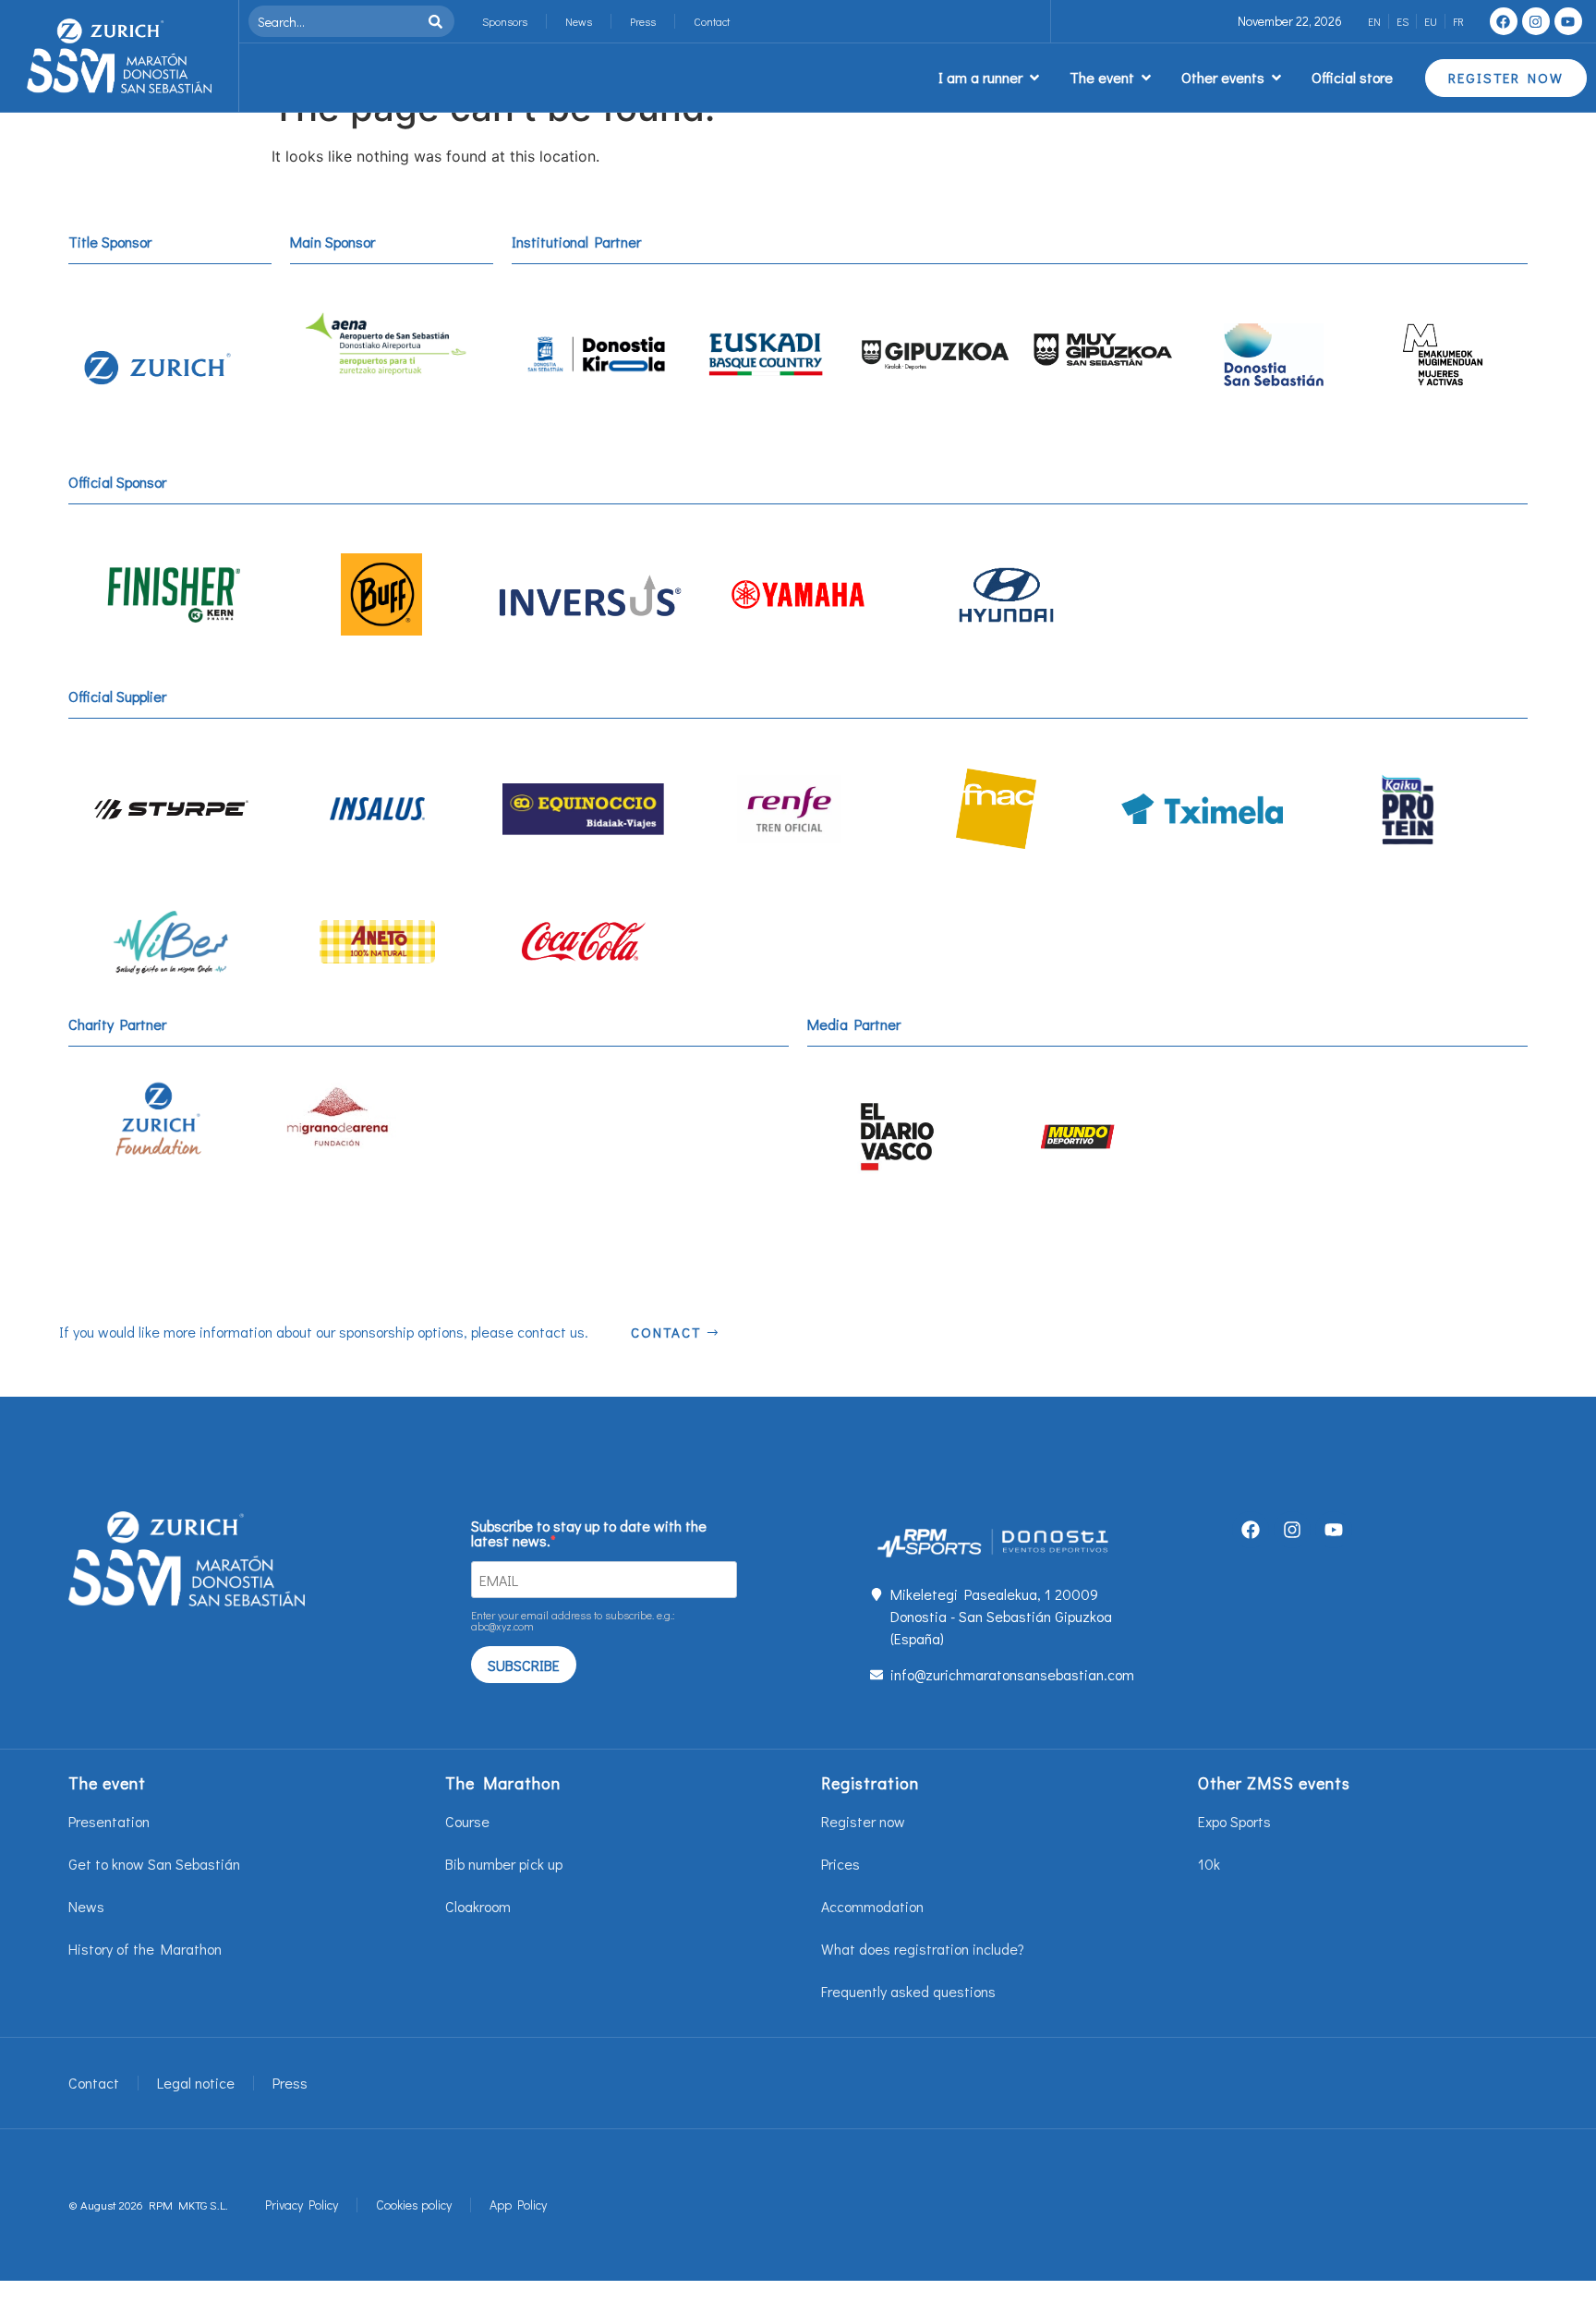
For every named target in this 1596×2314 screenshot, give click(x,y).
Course (467, 1821)
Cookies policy (414, 2205)
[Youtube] (1568, 21)
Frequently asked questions (908, 1991)
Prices (840, 1864)
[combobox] (336, 21)
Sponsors (505, 21)
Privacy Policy (302, 2205)
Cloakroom (478, 1906)
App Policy (518, 2205)
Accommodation (872, 1906)
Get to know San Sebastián (154, 1864)
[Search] (439, 21)
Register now (863, 1821)
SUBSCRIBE (524, 1665)
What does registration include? (923, 1949)
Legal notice (196, 2083)
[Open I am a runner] (1034, 78)
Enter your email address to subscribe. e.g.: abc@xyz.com (573, 1620)
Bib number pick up (504, 1864)
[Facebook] (1504, 21)
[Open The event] (1146, 78)
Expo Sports (1234, 1821)
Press (643, 21)
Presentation (109, 1821)
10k (1209, 1864)
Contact (712, 21)
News (579, 21)
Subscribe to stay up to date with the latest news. (589, 1533)
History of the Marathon (145, 1949)
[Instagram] (1536, 21)
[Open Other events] (1276, 78)
